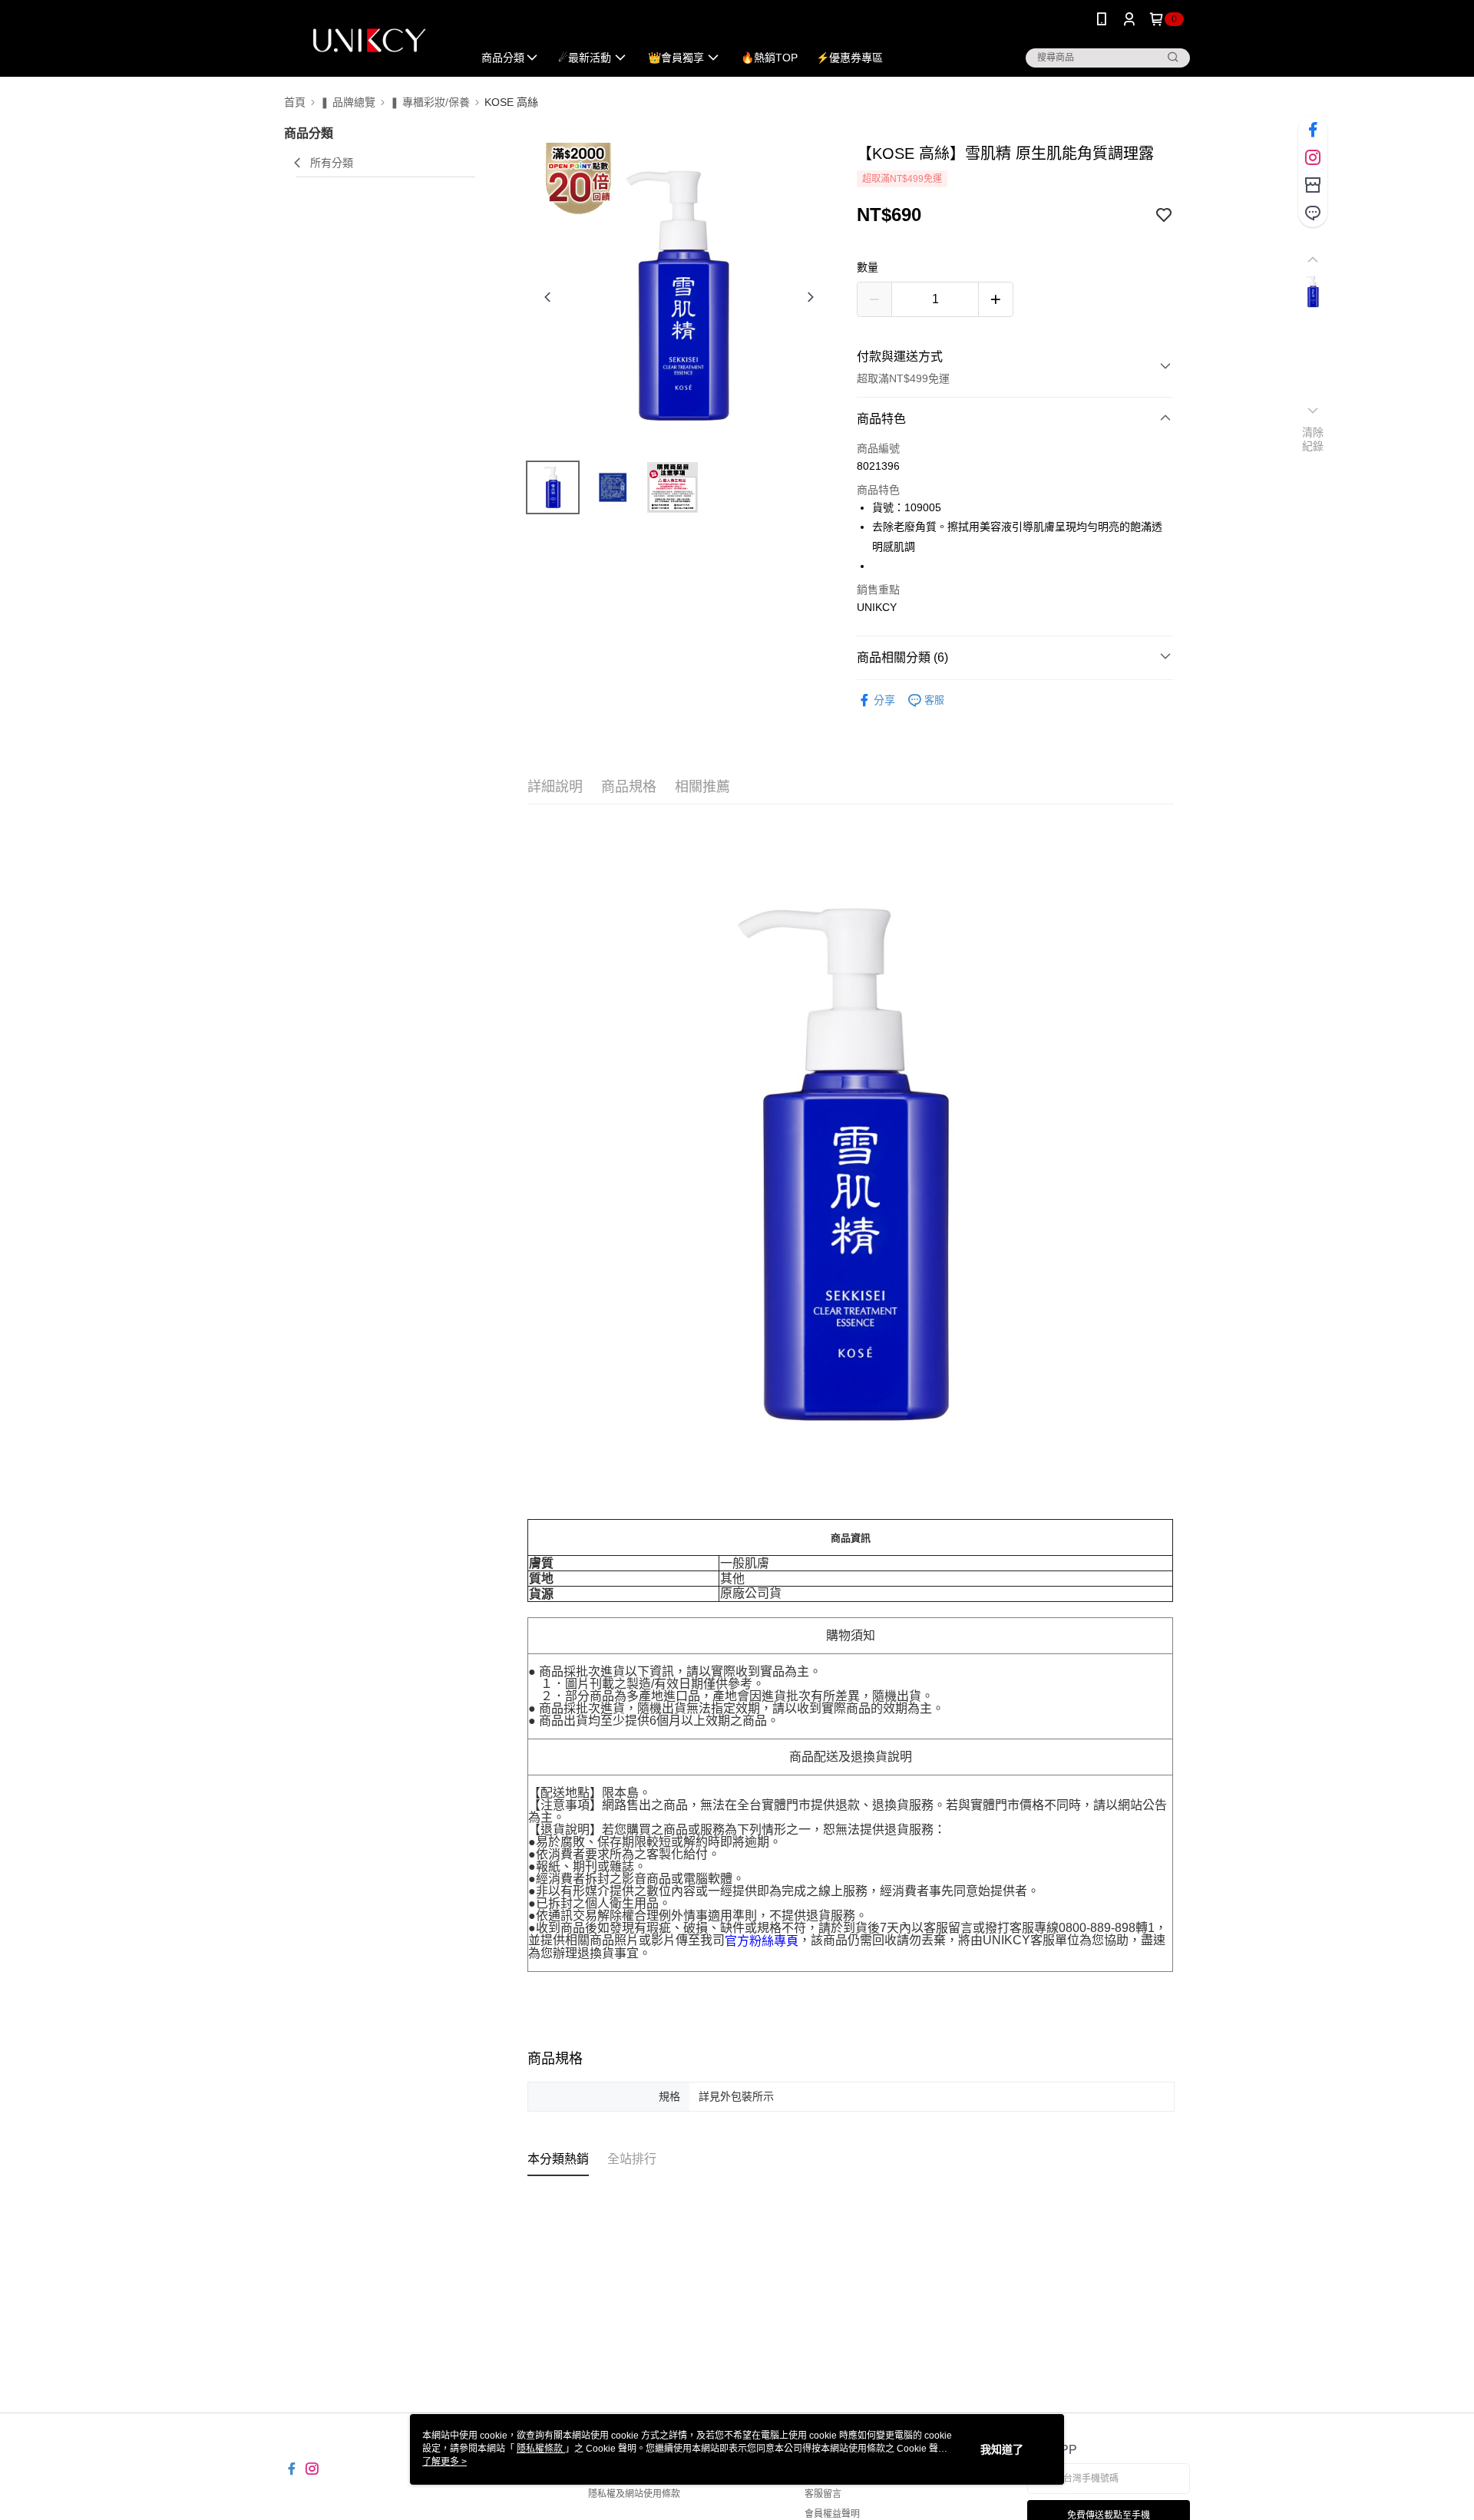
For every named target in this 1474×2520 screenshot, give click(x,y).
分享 (884, 700)
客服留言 (823, 2494)
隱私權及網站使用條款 (634, 2494)
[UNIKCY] (369, 40)
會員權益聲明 (832, 2514)
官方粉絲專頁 (762, 1941)
